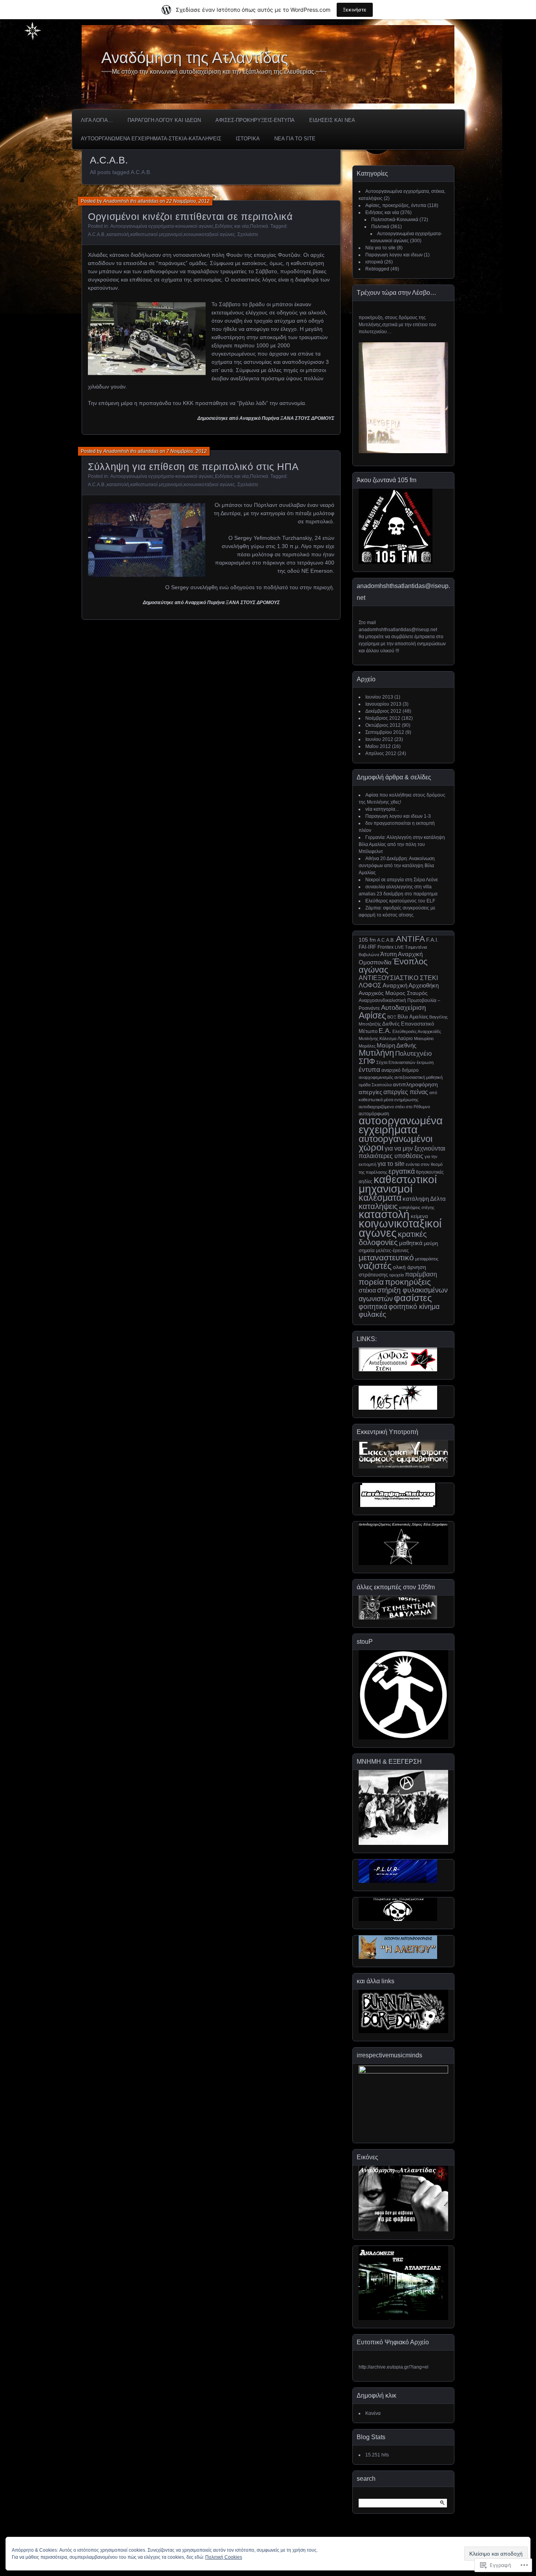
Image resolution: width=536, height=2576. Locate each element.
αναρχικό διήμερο (400, 1070)
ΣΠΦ (367, 1061)
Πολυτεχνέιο (413, 1053)
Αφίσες (372, 1015)
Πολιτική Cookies (224, 2557)
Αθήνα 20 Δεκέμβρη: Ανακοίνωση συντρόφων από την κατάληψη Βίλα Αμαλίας (397, 866)
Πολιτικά (259, 226)
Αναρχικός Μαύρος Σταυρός (393, 993)
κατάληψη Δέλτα (424, 1199)
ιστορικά (374, 262)
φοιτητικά (373, 1307)
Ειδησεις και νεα (332, 120)
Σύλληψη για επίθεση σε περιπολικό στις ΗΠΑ (193, 467)
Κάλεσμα (388, 1038)
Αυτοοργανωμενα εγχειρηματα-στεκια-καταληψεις (151, 139)
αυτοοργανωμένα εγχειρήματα (401, 1125)
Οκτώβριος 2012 (383, 725)
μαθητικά (411, 1243)
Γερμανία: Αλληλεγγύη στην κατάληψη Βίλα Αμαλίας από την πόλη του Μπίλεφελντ (402, 844)
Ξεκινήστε (355, 10)
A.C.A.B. (97, 234)
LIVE (399, 947)
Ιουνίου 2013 (379, 697)
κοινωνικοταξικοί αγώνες (209, 234)
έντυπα (369, 1069)
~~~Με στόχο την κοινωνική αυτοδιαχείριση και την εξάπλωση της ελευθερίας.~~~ (214, 72)
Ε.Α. (385, 1031)
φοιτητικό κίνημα (414, 1306)
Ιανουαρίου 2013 (383, 704)
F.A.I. (432, 940)
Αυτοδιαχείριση (403, 1008)
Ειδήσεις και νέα (232, 226)
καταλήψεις (378, 1206)
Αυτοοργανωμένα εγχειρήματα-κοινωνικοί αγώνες (162, 226)
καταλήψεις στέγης (417, 1207)
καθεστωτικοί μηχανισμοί (156, 234)
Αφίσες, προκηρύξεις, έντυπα (396, 205)
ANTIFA (410, 939)
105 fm (367, 940)
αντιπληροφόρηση (415, 1084)
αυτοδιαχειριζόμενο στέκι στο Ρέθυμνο (394, 1107)
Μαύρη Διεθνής (397, 1046)
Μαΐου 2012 (378, 746)
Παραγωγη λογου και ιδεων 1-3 (398, 816)
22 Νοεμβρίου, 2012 (188, 201)
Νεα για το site (295, 139)
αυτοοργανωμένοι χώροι (396, 1143)
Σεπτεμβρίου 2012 (385, 732)
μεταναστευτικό (386, 1257)
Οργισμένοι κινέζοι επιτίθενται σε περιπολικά (190, 216)
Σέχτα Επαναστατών (396, 1062)
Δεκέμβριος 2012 (383, 711)
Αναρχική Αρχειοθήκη (411, 986)
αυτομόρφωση (374, 1114)
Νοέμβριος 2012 (383, 718)
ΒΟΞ (392, 1017)
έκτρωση (425, 1062)
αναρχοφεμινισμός (376, 1077)
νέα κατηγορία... (382, 809)
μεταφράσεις (427, 1259)
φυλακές (372, 1314)
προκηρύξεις (408, 1282)
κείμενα (419, 1216)
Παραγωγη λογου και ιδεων (164, 120)
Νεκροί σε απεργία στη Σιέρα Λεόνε (402, 880)
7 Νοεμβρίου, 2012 (187, 451)
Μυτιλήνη (376, 1053)
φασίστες (413, 1298)
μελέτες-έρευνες (392, 1251)
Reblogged (377, 269)
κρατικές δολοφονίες (393, 1238)
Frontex (386, 947)
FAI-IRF (367, 947)
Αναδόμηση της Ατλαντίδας (195, 58)
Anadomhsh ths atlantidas (131, 201)
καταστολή (118, 234)
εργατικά (402, 1171)
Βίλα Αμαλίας (413, 1017)
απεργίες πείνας (406, 1092)
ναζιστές (375, 1266)
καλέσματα (380, 1198)
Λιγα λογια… (97, 120)
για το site (391, 1164)
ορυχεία (397, 1275)
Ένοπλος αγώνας (393, 966)
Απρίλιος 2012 (381, 753)
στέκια (367, 1290)
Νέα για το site (380, 248)
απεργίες (370, 1092)
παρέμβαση (421, 1274)
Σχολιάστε (248, 234)
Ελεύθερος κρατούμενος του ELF (400, 901)
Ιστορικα (248, 139)
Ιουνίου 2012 (379, 739)
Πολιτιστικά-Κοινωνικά (395, 220)
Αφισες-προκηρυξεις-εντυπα (255, 120)
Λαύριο (405, 1038)
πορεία (371, 1282)
